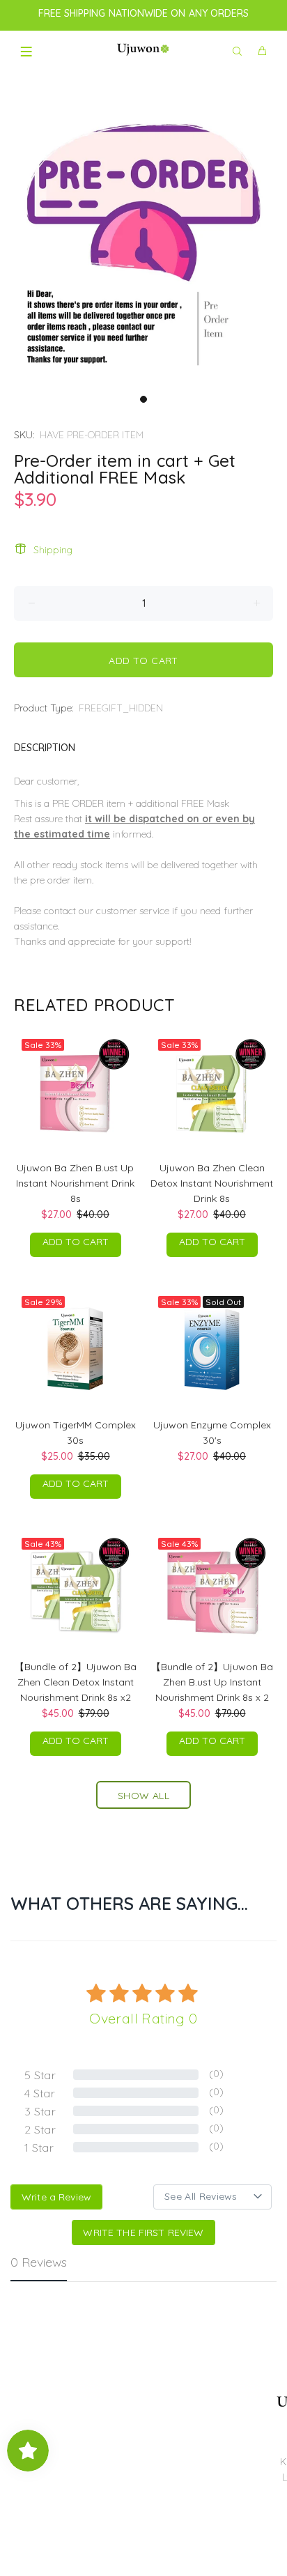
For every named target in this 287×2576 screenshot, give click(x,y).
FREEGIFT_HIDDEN (121, 708)
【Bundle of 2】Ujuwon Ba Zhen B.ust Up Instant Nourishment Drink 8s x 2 (212, 1682)
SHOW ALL (143, 1796)
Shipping (53, 550)
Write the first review (143, 2232)
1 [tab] (143, 399)
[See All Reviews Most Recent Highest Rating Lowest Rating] (212, 2197)
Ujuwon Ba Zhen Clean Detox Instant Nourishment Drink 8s (212, 1183)
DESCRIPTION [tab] (45, 748)
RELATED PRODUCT (94, 1005)
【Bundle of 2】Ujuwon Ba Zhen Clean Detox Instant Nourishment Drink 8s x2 (76, 1682)
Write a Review (56, 2197)
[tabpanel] (143, 244)
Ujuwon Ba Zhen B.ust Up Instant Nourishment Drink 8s (75, 1183)
